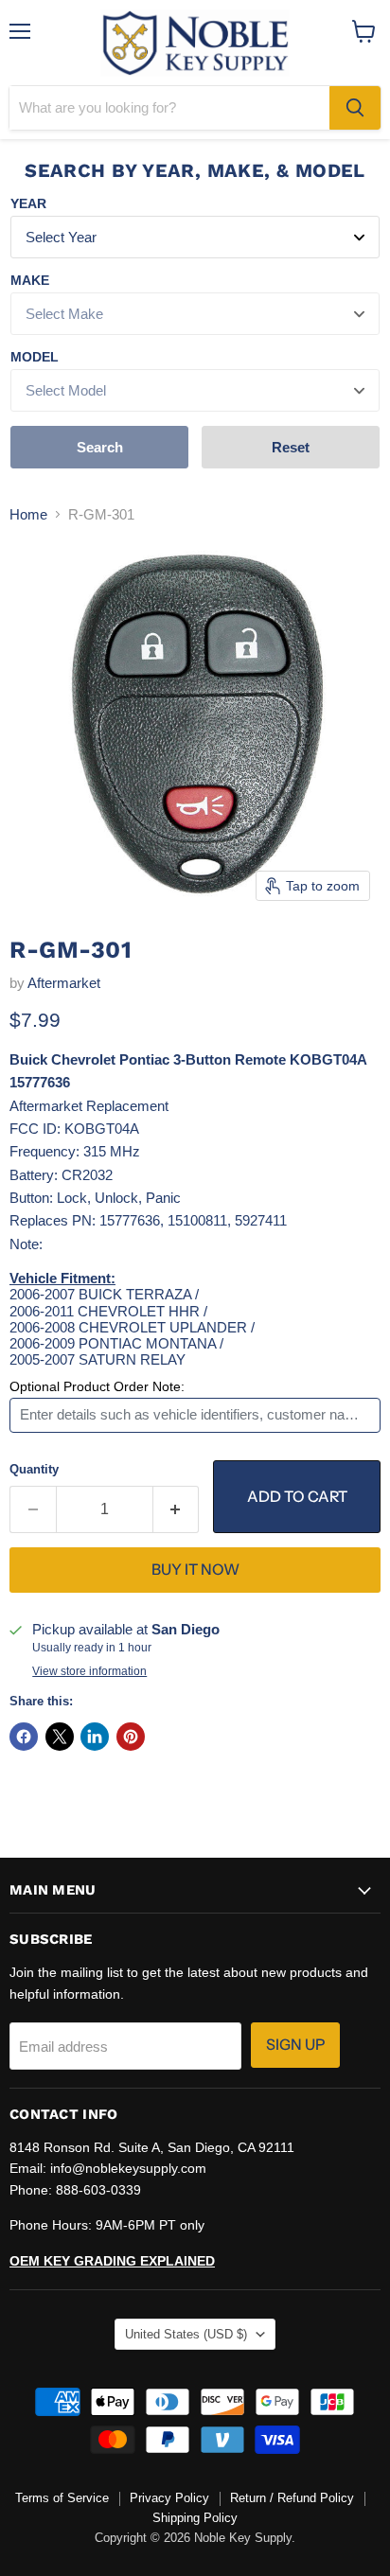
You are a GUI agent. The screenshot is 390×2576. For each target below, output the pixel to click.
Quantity (34, 1469)
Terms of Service (62, 2498)
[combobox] (169, 108)
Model (35, 357)
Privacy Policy (169, 2498)
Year (28, 203)
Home (28, 514)
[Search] (355, 108)
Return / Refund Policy (292, 2498)
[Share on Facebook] (24, 1737)
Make (30, 280)
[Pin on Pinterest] (131, 1737)
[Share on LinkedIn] (95, 1737)
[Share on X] (60, 1737)
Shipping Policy (195, 2518)
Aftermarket (64, 983)
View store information (89, 1671)
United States (186, 2334)
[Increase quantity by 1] (177, 1509)
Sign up (295, 2045)
